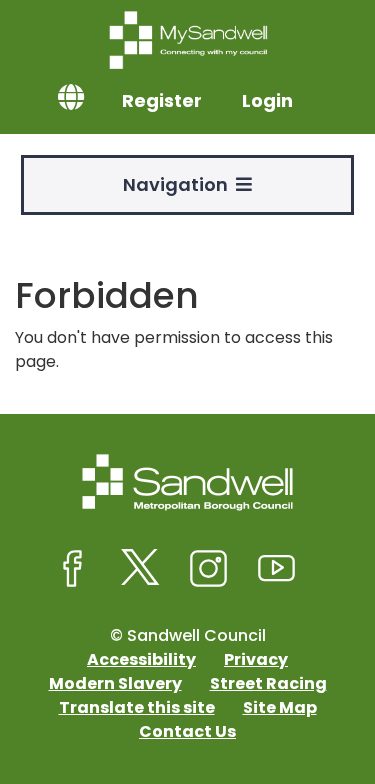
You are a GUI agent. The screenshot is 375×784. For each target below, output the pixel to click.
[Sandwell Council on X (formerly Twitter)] (141, 569)
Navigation (179, 184)
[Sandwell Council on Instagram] (209, 569)
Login (267, 100)
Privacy (256, 659)
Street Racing (268, 683)
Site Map (280, 707)
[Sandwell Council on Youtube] (277, 569)
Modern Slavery (115, 683)
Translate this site (137, 707)
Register (162, 100)
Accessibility (141, 659)
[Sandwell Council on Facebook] (73, 569)
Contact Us (187, 731)
